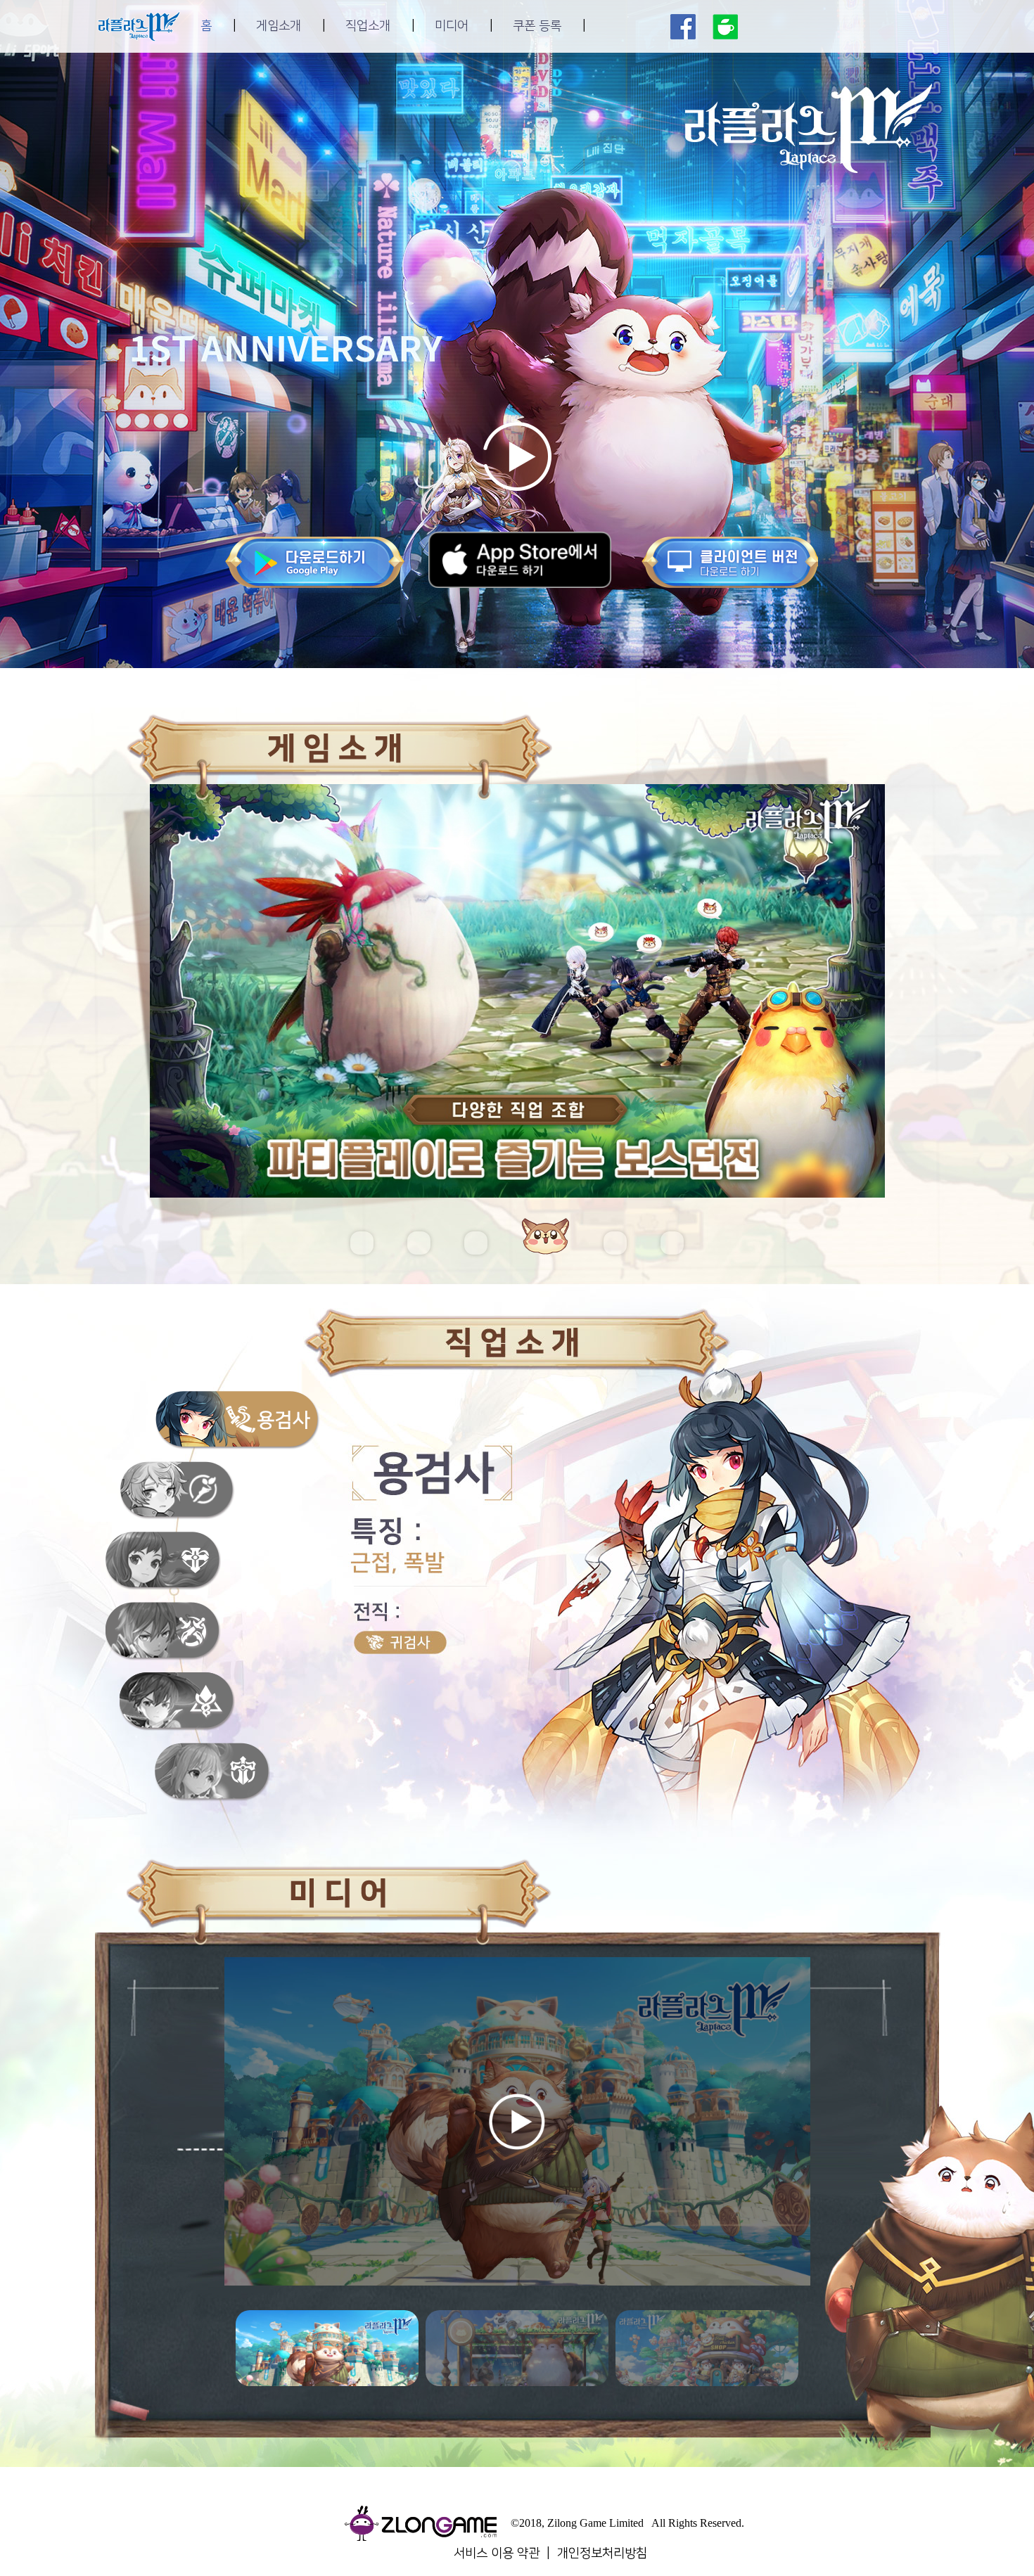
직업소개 (368, 26)
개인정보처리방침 (602, 2553)
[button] (362, 1243)
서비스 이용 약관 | (505, 2553)
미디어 (452, 26)
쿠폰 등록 (537, 26)
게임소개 (279, 26)
